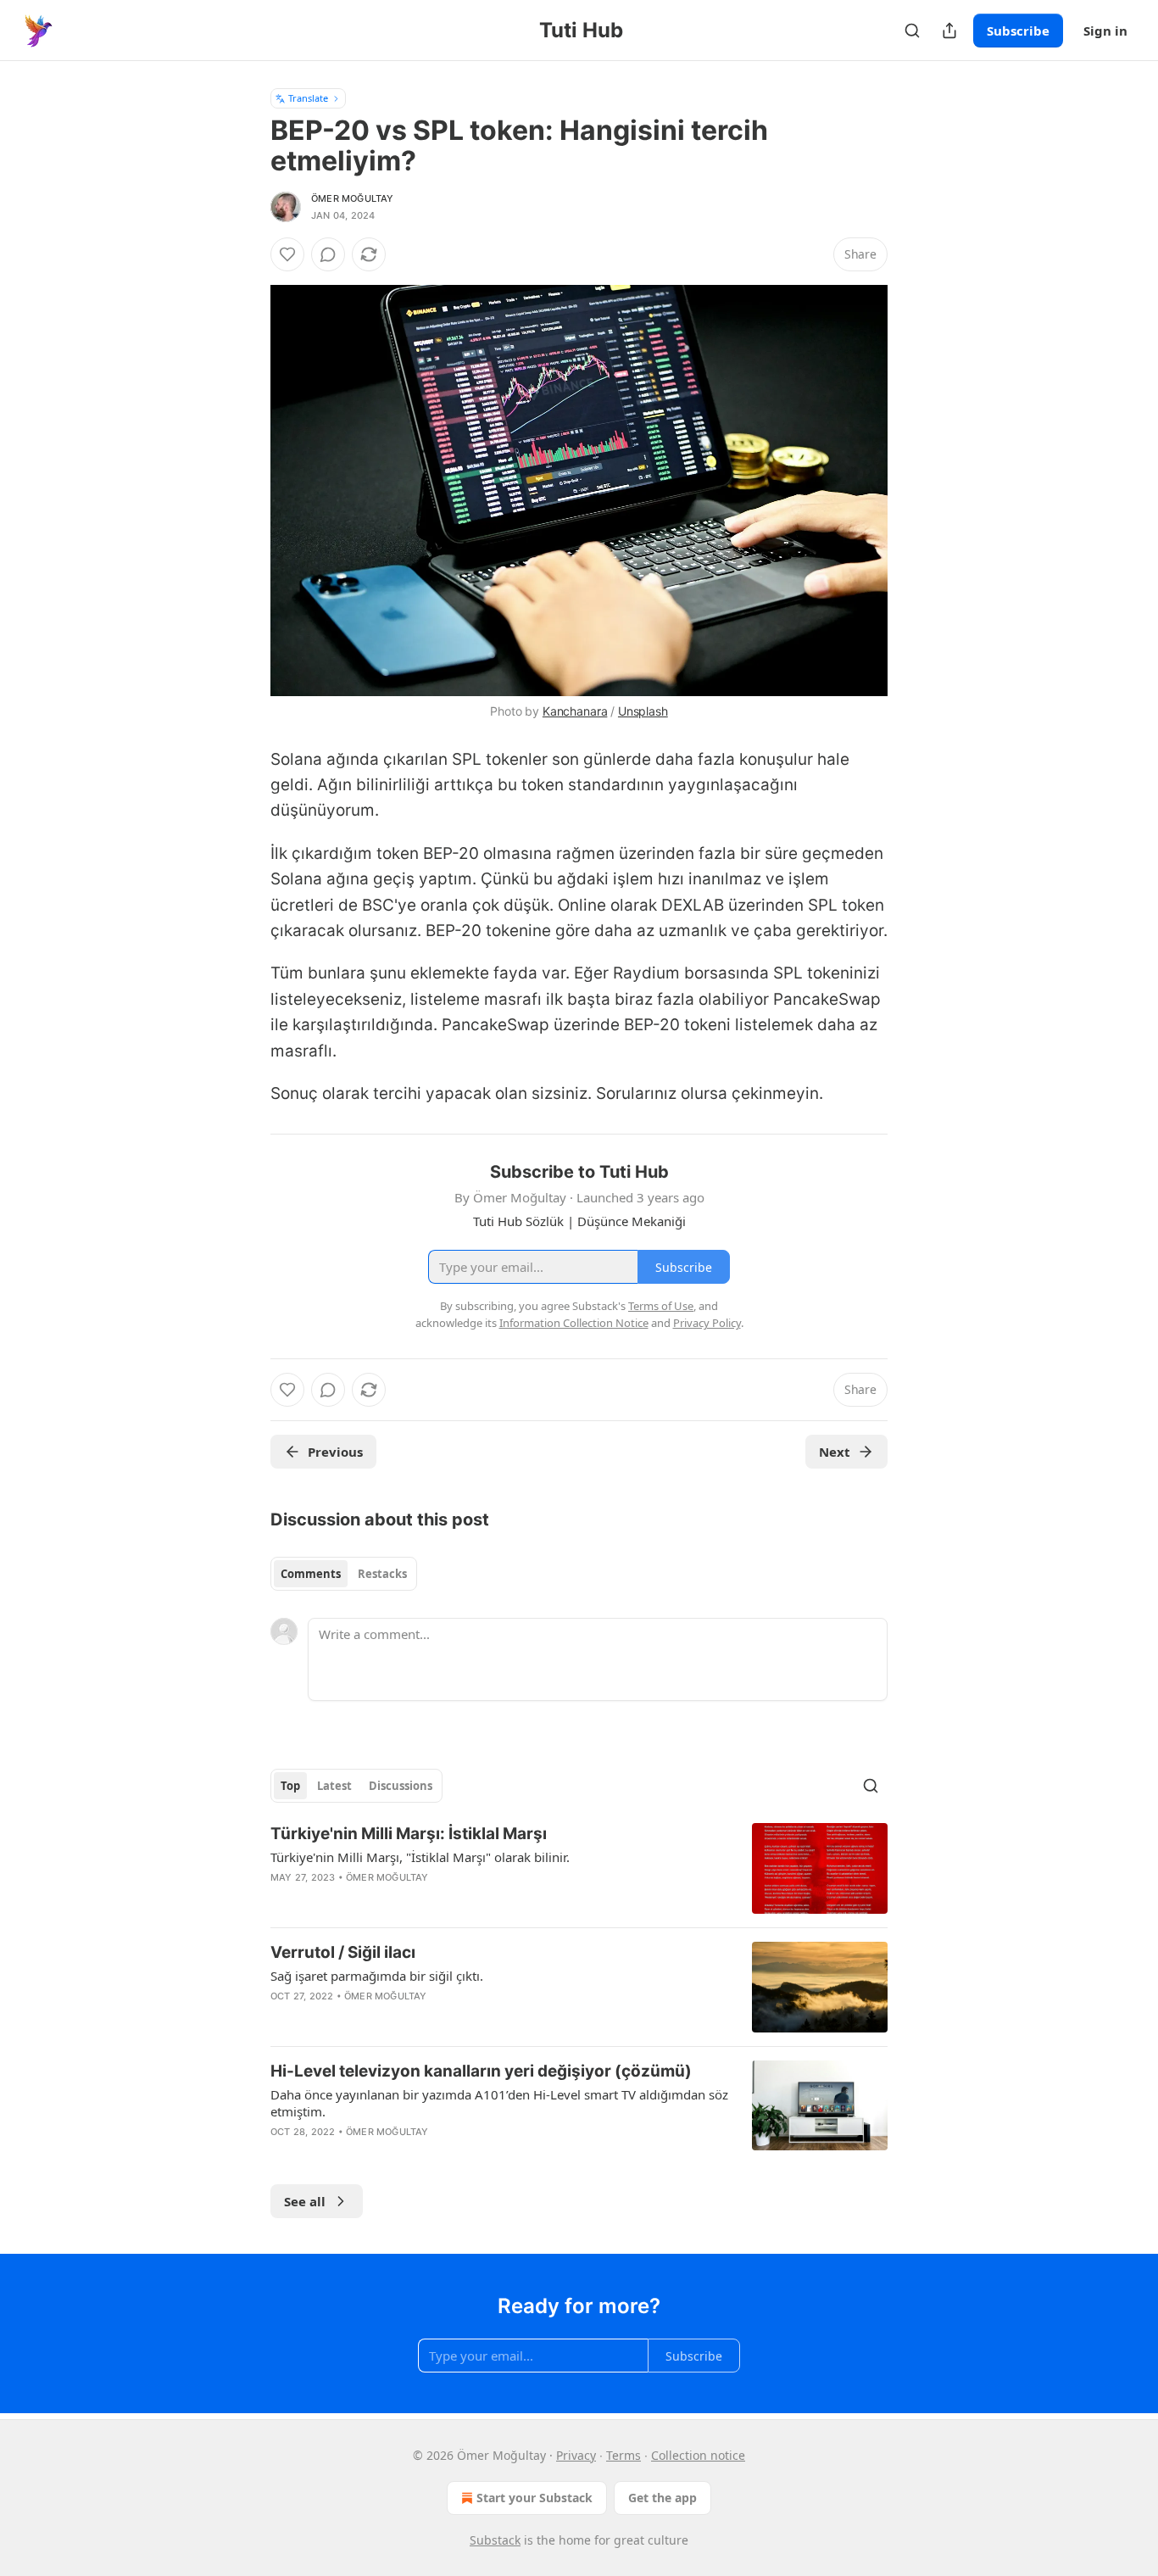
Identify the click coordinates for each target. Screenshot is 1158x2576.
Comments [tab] (311, 1574)
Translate (308, 98)
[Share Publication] (949, 31)
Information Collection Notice (574, 1323)
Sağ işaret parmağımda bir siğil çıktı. (377, 1976)
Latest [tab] (334, 1786)
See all (305, 2201)
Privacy (576, 2455)
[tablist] (344, 1574)
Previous (335, 1452)
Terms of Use (661, 1306)
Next (835, 1452)
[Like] (287, 254)
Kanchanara (575, 711)
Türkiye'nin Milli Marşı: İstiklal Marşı (409, 1834)
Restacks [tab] (382, 1574)
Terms (624, 2455)
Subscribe (1018, 31)
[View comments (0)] (328, 254)
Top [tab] (290, 1786)
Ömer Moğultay (353, 198)
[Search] (912, 31)
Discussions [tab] (401, 1786)
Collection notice (698, 2455)
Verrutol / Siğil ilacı (343, 1952)
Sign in (1105, 31)
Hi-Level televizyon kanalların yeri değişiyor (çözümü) (481, 2071)
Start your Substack (534, 2498)
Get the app (663, 2498)
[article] (579, 1868)
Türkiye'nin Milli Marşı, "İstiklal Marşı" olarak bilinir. (420, 1857)
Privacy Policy (707, 1323)
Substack (495, 2540)
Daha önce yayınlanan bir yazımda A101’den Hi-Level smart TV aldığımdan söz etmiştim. (499, 2103)
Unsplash (643, 711)
